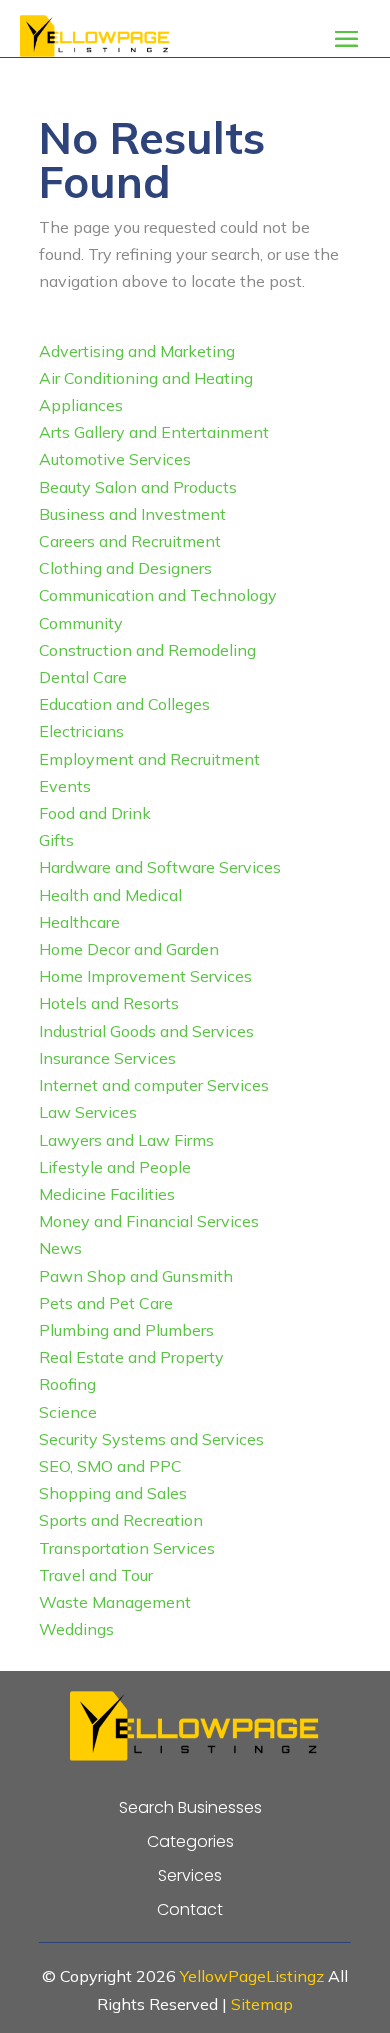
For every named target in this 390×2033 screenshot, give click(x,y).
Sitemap (262, 2004)
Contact (190, 1910)
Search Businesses (190, 1808)
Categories (190, 1842)
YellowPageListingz (252, 1976)
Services (190, 1876)
